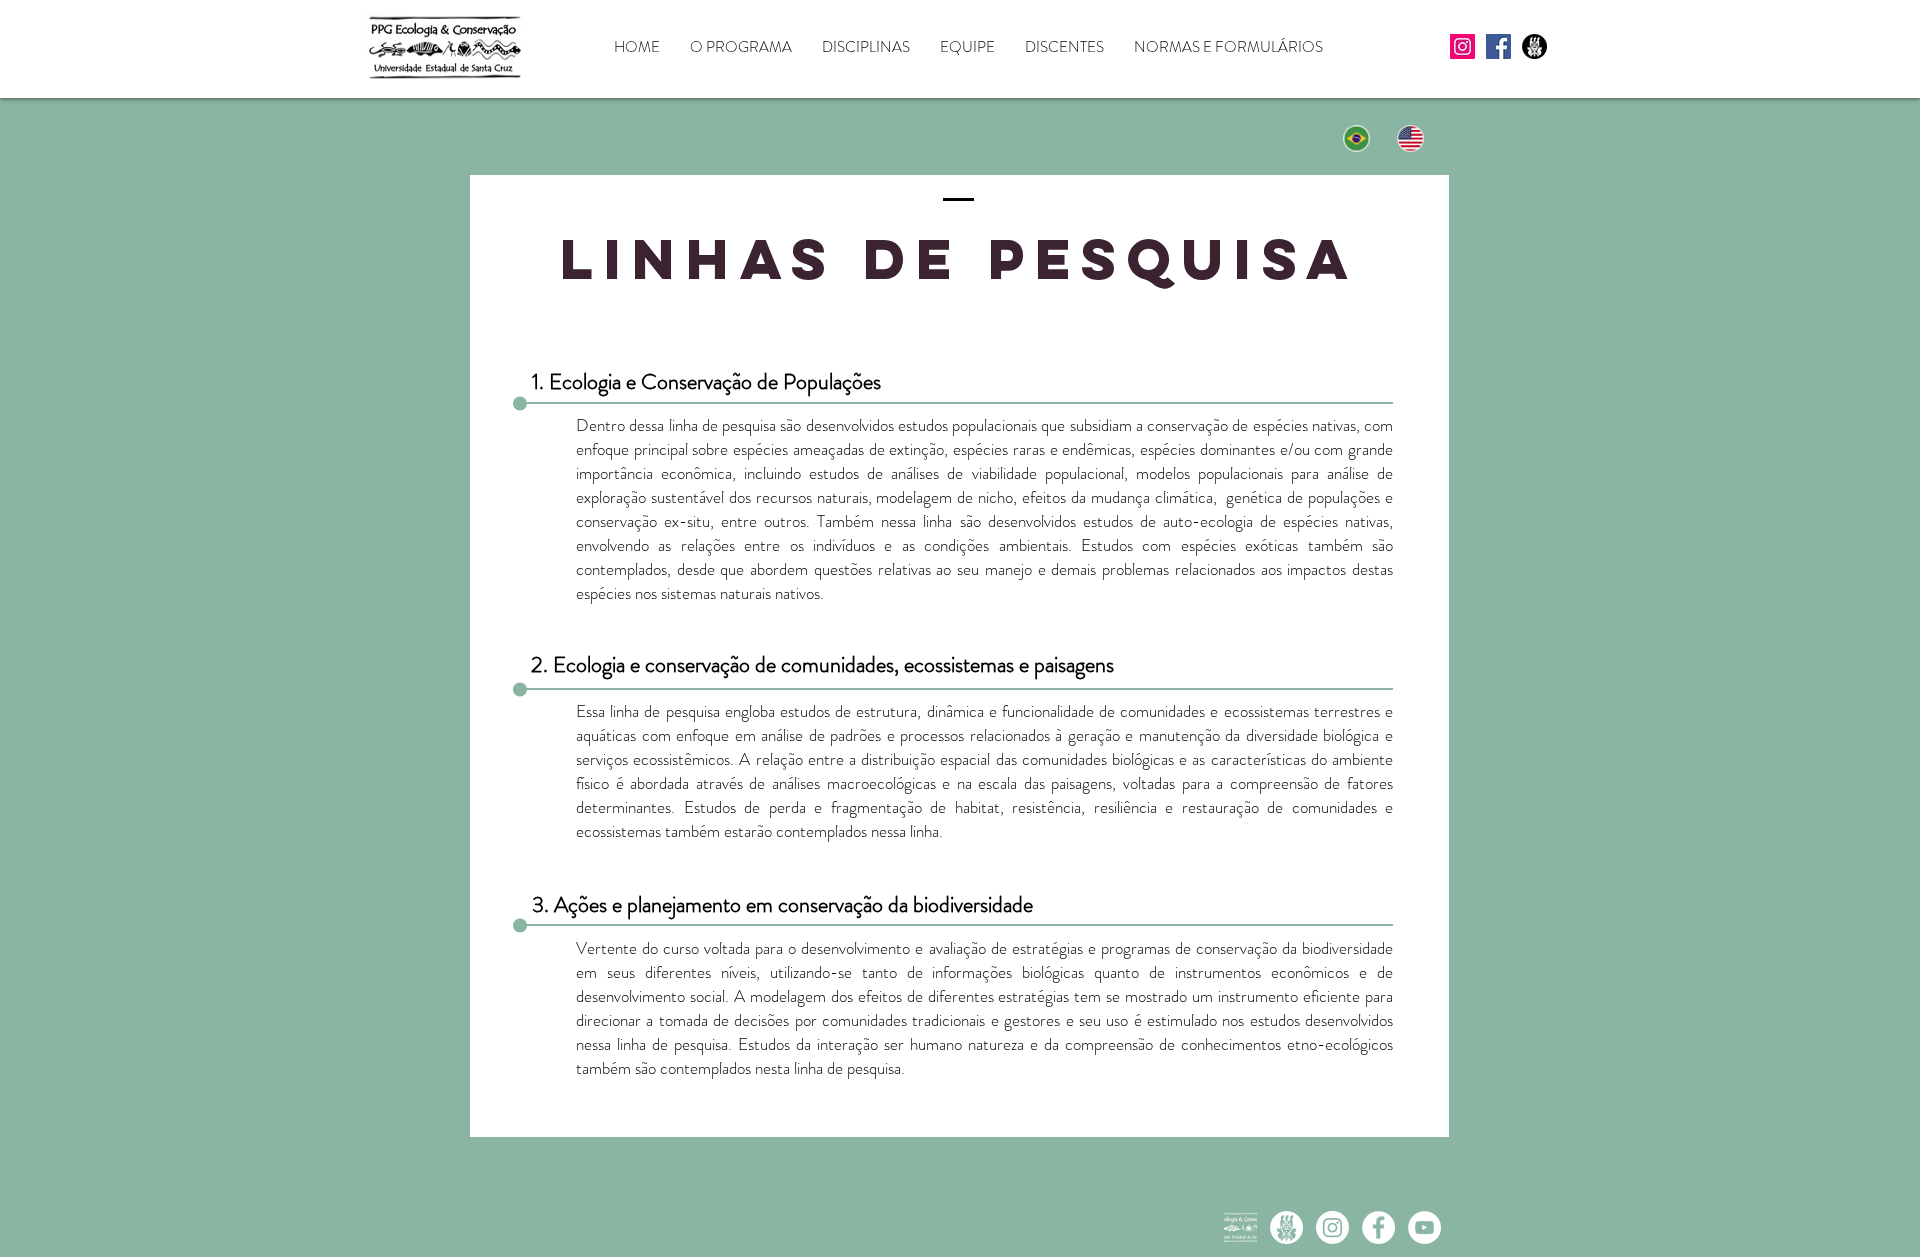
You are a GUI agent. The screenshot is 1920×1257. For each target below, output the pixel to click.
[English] (1411, 138)
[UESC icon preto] (1534, 46)
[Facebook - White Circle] (1378, 1227)
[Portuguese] (1357, 138)
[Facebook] (1498, 46)
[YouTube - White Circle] (1424, 1227)
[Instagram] (1462, 46)
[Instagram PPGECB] (1332, 1227)
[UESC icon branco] (1286, 1227)
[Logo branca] (1240, 1227)
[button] (741, 47)
